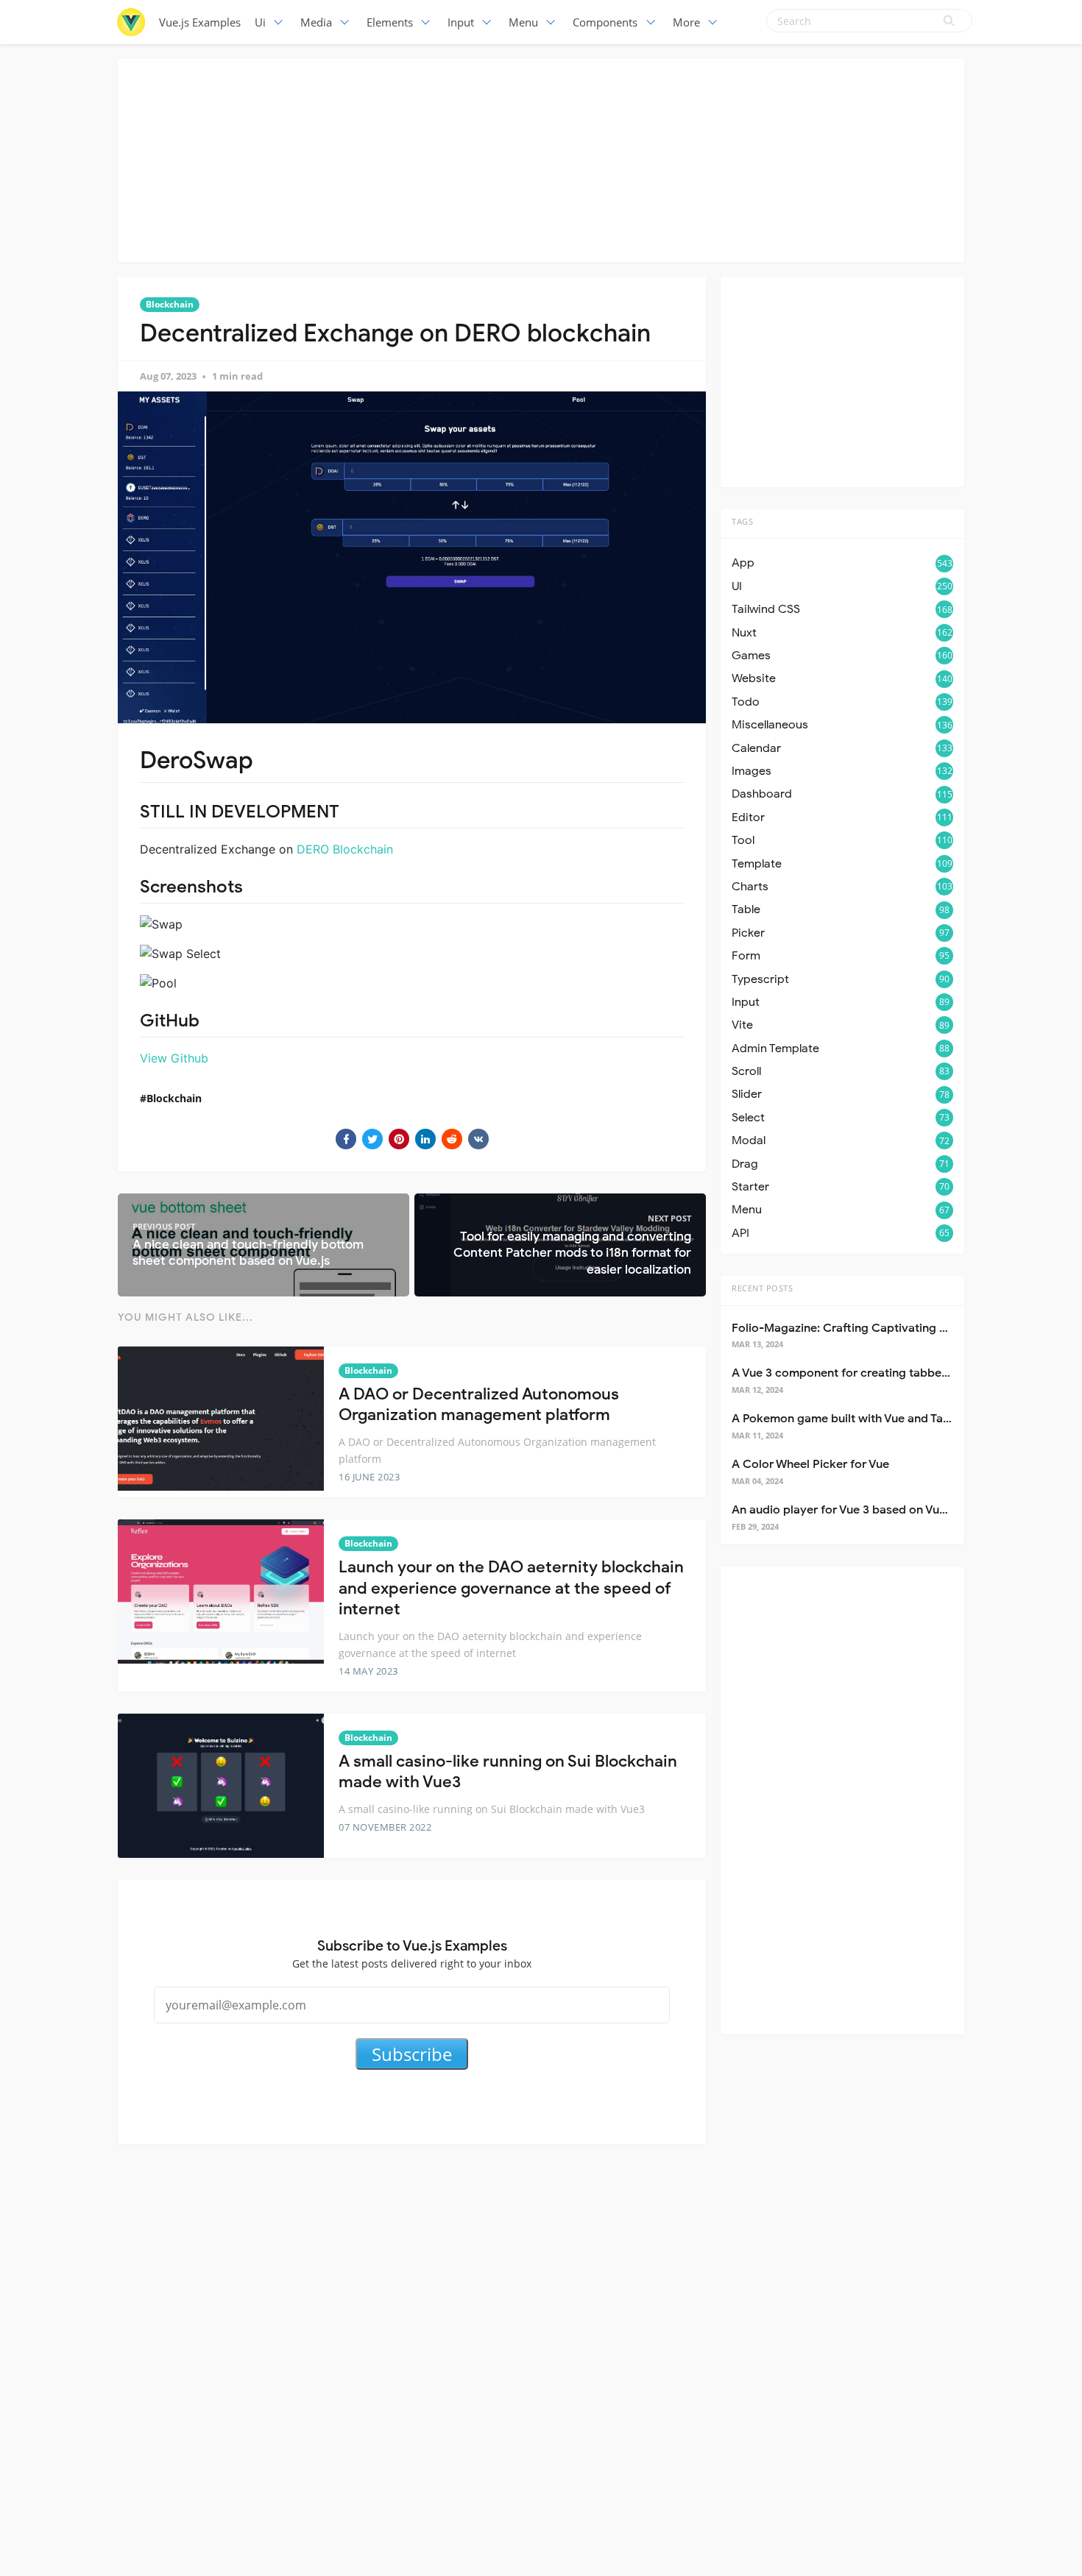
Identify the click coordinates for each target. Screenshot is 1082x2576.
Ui (260, 22)
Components (605, 22)
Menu (523, 22)
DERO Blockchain (345, 849)
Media (316, 22)
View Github (174, 1058)
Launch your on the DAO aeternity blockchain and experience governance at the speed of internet (511, 1588)
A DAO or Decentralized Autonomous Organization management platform (479, 1405)
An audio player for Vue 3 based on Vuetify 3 (853, 1510)
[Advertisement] (541, 158)
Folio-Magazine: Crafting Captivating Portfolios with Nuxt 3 (895, 1328)
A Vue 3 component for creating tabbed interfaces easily (887, 1373)
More (686, 22)
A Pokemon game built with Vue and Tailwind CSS (866, 1419)
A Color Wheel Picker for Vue (810, 1464)
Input (461, 22)
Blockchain (170, 304)
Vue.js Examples (200, 22)
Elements (390, 22)
